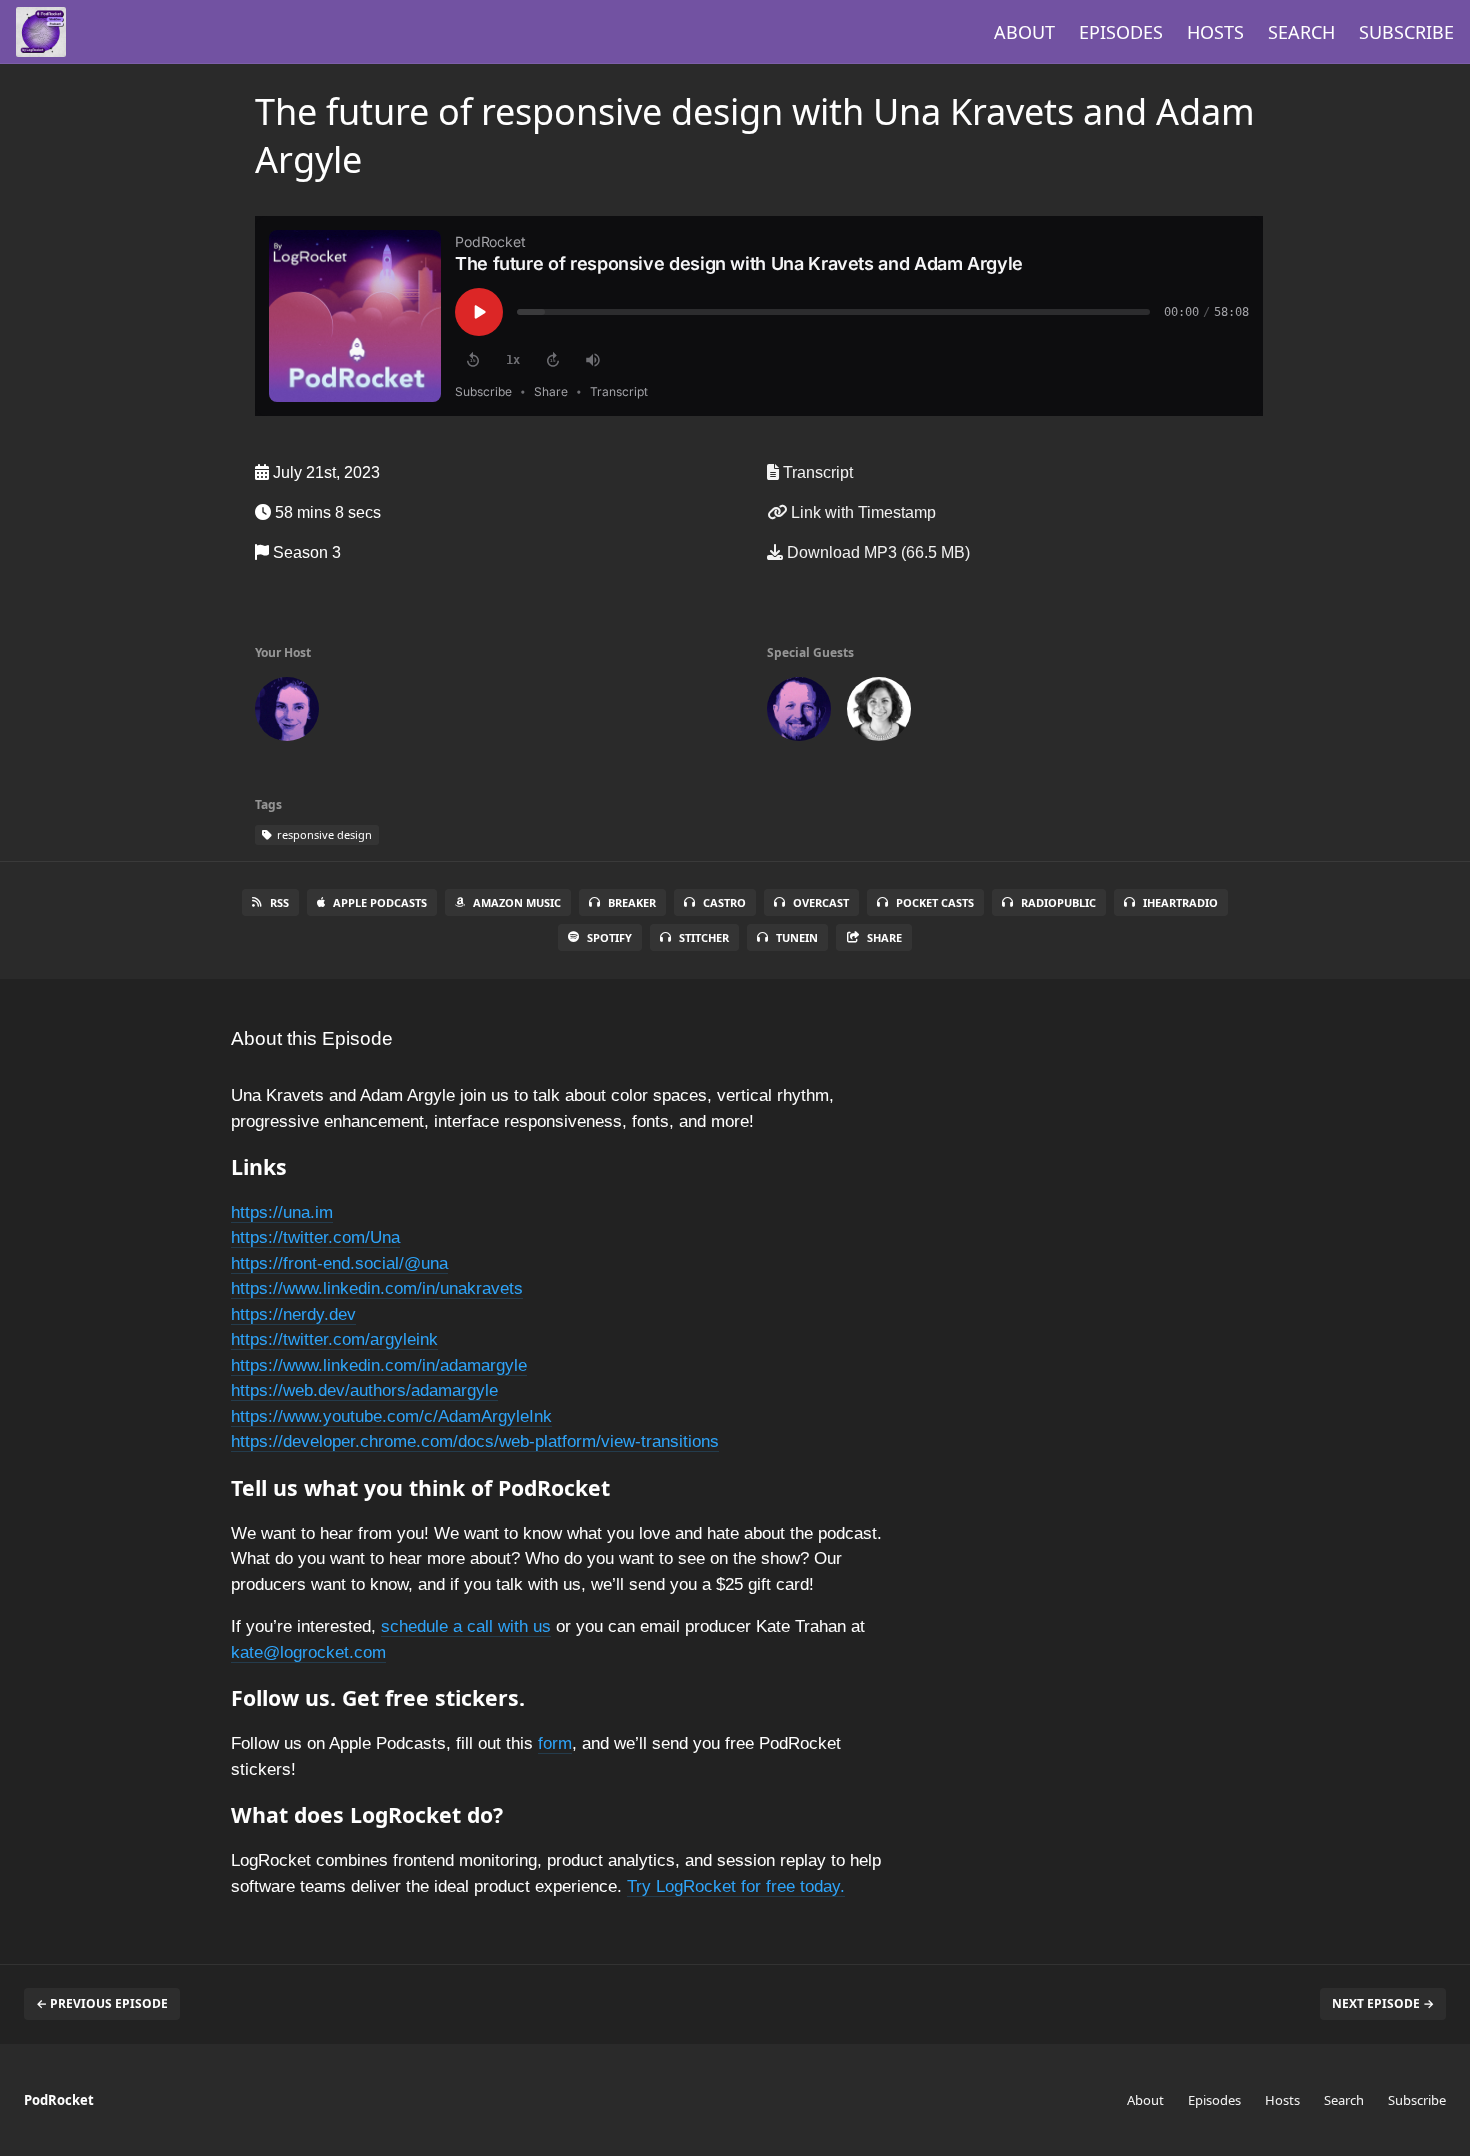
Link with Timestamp (861, 512)
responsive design (323, 834)
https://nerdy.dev (293, 1314)
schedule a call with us (466, 1626)
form (555, 1743)
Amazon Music (517, 902)
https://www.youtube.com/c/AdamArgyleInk (391, 1416)
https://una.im (282, 1212)
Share (884, 937)
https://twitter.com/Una (315, 1237)
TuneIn (797, 937)
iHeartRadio (1180, 902)
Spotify (609, 937)
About (1024, 32)
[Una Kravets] (879, 713)
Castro (724, 902)
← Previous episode (102, 2003)
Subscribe (1406, 32)
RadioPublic (1058, 902)
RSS (279, 902)
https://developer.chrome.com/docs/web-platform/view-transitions (475, 1441)
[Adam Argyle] (799, 713)
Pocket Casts (935, 902)
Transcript (816, 472)
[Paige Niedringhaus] (287, 713)
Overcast (821, 902)
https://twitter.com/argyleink (334, 1339)
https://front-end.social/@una (339, 1263)
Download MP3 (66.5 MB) (876, 552)
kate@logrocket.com (308, 1652)
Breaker (632, 902)
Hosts (1215, 32)
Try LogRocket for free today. (736, 1886)
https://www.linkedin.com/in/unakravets (377, 1288)
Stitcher (704, 937)
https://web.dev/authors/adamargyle (364, 1390)
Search (1301, 32)
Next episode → (1383, 2003)
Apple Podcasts (380, 902)
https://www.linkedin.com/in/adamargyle (379, 1365)
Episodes (1121, 32)
